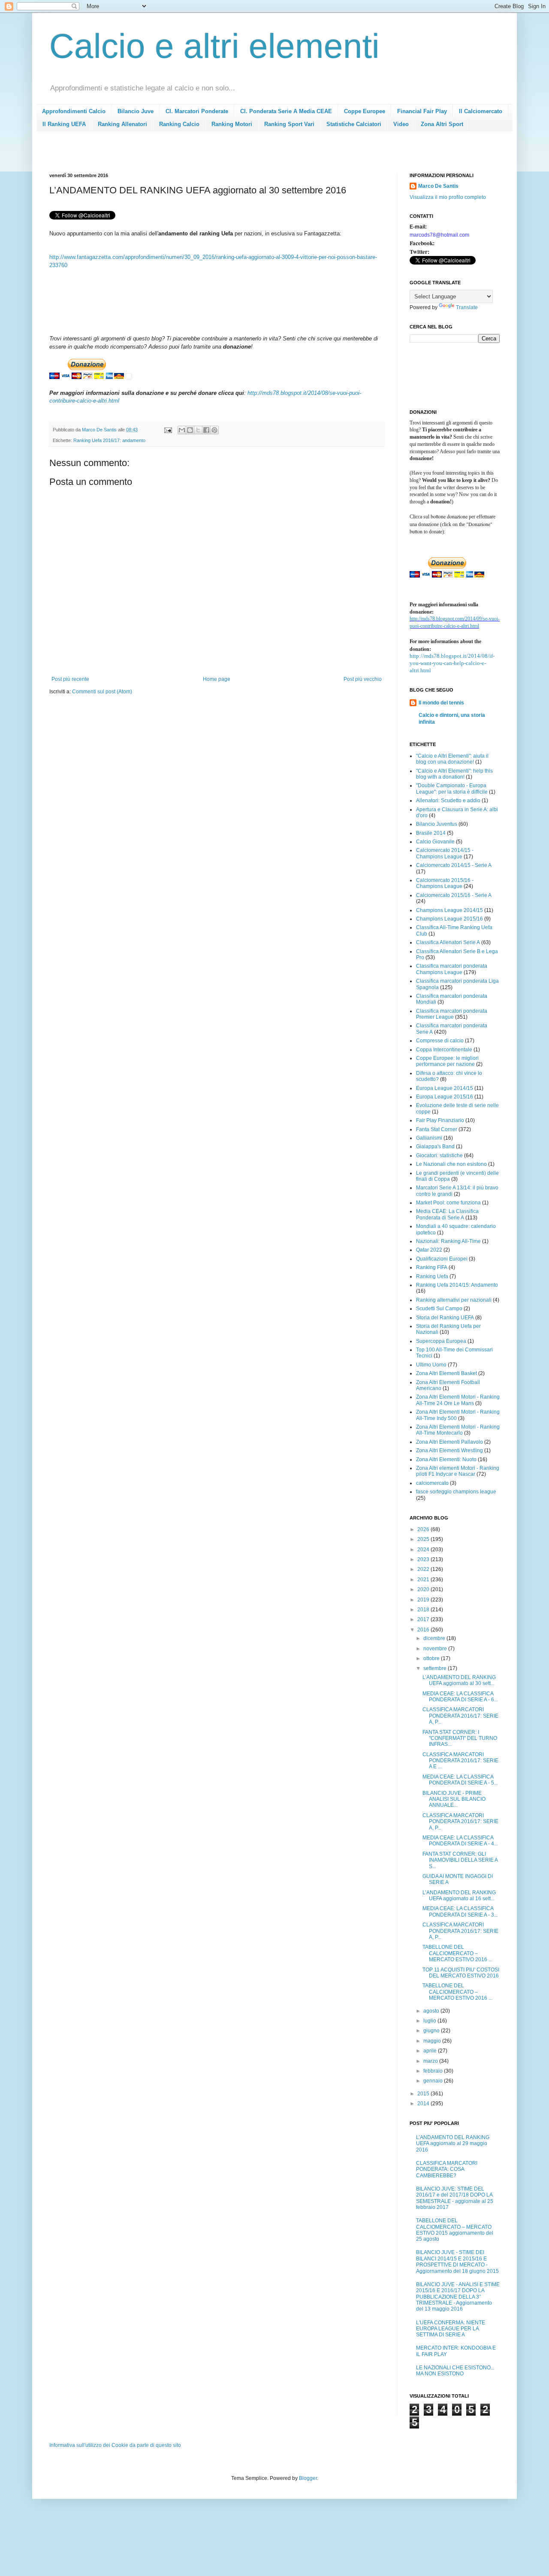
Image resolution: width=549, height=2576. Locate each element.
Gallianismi (429, 1138)
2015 (424, 2094)
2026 (424, 1529)
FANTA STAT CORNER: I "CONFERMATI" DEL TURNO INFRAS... (460, 1738)
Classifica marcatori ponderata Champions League (452, 969)
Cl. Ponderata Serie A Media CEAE (286, 111)
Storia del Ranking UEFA (445, 1318)
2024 (424, 1550)
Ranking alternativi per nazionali (454, 1300)
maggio (433, 2041)
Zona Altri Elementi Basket (446, 1373)
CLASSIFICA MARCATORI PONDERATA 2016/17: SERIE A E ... (460, 1761)
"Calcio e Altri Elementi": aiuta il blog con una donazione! (452, 759)
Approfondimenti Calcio (74, 111)
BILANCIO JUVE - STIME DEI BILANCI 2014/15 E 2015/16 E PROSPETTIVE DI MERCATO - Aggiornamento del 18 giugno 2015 (457, 2262)
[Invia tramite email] (182, 430)
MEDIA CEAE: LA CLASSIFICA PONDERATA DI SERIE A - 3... (460, 1911)
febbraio (434, 2071)
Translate (467, 307)
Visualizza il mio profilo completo (448, 197)
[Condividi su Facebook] (206, 430)
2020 (424, 1589)
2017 (424, 1619)
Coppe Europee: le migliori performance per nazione (447, 1061)
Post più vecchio (363, 679)
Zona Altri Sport (442, 124)
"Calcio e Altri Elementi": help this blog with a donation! (454, 774)
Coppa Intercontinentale (444, 1050)
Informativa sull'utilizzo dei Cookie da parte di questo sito (115, 2445)
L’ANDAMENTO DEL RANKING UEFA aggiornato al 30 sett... (459, 1680)
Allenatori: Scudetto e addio (448, 800)
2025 (424, 1539)
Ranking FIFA (432, 1267)
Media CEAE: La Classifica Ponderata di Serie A (447, 1214)
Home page (217, 679)
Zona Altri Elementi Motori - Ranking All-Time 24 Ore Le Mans (458, 1400)
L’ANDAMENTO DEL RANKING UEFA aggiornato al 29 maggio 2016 (453, 2144)
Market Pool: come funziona (448, 1203)
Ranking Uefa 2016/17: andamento (109, 440)
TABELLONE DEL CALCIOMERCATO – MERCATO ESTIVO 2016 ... (457, 1953)
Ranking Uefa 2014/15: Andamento (457, 1285)
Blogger (308, 2478)
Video (401, 124)
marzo (431, 2061)
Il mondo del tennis (441, 703)
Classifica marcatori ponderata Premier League (452, 1014)
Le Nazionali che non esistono (451, 1164)
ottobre (432, 1658)
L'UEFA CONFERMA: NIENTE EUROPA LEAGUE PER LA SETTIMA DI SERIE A (451, 2329)
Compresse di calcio (440, 1041)
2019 (424, 1600)
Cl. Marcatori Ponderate (197, 111)
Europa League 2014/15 (445, 1088)
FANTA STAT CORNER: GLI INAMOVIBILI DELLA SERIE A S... (460, 1860)
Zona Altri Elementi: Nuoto (446, 1460)
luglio (430, 2021)
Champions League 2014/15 (449, 910)
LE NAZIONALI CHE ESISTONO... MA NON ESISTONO (455, 2371)
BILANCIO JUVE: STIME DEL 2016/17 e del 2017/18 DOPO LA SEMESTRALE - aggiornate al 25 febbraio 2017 (455, 2198)
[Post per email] (168, 430)
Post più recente (70, 679)
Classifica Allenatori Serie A (448, 942)
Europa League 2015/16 (445, 1097)
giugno (432, 2031)
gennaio (434, 2081)
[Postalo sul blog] (190, 430)
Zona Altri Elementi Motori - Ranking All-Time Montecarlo (458, 1430)
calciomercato (432, 1483)
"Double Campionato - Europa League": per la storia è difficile (452, 788)
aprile (431, 2051)
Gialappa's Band (435, 1147)
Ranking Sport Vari (289, 124)
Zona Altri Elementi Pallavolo (449, 1442)
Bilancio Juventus (437, 824)
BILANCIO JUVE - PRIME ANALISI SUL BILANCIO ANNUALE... (454, 1799)
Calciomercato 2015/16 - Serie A (454, 895)
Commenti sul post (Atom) (102, 692)
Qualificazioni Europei (442, 1259)
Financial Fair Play (422, 111)
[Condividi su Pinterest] (214, 430)
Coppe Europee (365, 111)
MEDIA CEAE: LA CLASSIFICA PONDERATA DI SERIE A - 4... (460, 1841)
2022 (424, 1569)
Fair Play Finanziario (440, 1120)
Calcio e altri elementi (214, 46)
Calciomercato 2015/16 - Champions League (445, 883)
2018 (424, 1610)
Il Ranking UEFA (64, 124)
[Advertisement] (205, 155)
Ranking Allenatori (122, 124)
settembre (436, 1668)
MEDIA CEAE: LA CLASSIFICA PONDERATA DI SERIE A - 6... (460, 1697)
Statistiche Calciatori (354, 124)
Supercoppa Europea (441, 1341)
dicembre (435, 1638)
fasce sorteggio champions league (456, 1492)
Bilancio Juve (136, 111)
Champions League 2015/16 (449, 919)
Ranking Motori (232, 124)
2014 (424, 2104)
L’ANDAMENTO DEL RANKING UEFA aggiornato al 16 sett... (459, 1896)
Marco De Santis (438, 186)
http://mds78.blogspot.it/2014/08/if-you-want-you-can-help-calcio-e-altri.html (452, 663)
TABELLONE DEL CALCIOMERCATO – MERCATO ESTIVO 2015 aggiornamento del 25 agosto (455, 2230)
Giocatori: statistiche (439, 1156)
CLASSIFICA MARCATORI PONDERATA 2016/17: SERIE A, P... (460, 1716)
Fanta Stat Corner (437, 1129)
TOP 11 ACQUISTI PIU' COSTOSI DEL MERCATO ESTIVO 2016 (461, 1973)
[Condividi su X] (198, 430)
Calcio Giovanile (435, 842)
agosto (432, 2011)
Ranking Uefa (432, 1276)
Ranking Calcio (179, 124)
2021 (424, 1580)
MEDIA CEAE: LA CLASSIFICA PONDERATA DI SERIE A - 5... (460, 1780)
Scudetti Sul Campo (439, 1309)
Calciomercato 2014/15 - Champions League (445, 853)
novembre (436, 1649)
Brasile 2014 (431, 833)
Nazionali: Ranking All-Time (448, 1241)
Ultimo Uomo (431, 1365)
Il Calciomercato (481, 111)
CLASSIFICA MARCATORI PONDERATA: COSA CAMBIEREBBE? (447, 2169)
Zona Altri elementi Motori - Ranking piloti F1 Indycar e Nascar (458, 1471)
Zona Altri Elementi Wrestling (449, 1451)
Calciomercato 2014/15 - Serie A (454, 865)
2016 (424, 1630)
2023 (424, 1559)
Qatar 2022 (429, 1250)
